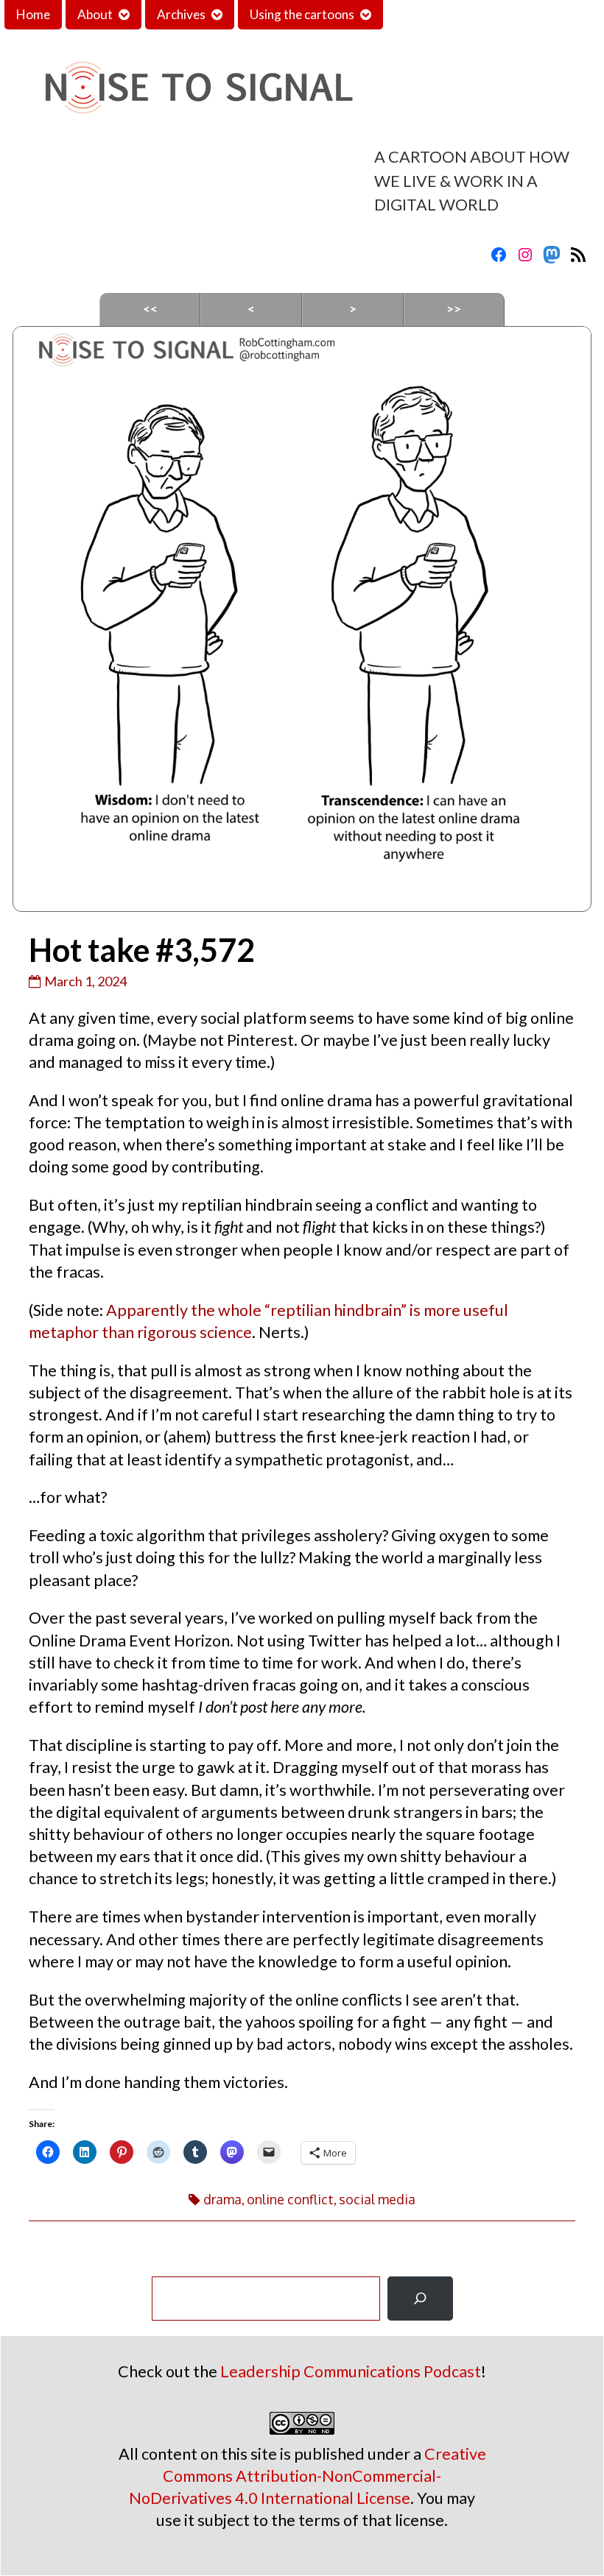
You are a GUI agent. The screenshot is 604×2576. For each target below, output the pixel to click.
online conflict (290, 2199)
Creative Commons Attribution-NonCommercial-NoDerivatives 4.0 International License (308, 2476)
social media (377, 2199)
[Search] (420, 2299)
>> (454, 309)
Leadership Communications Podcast (351, 2371)
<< (150, 309)
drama (222, 2199)
